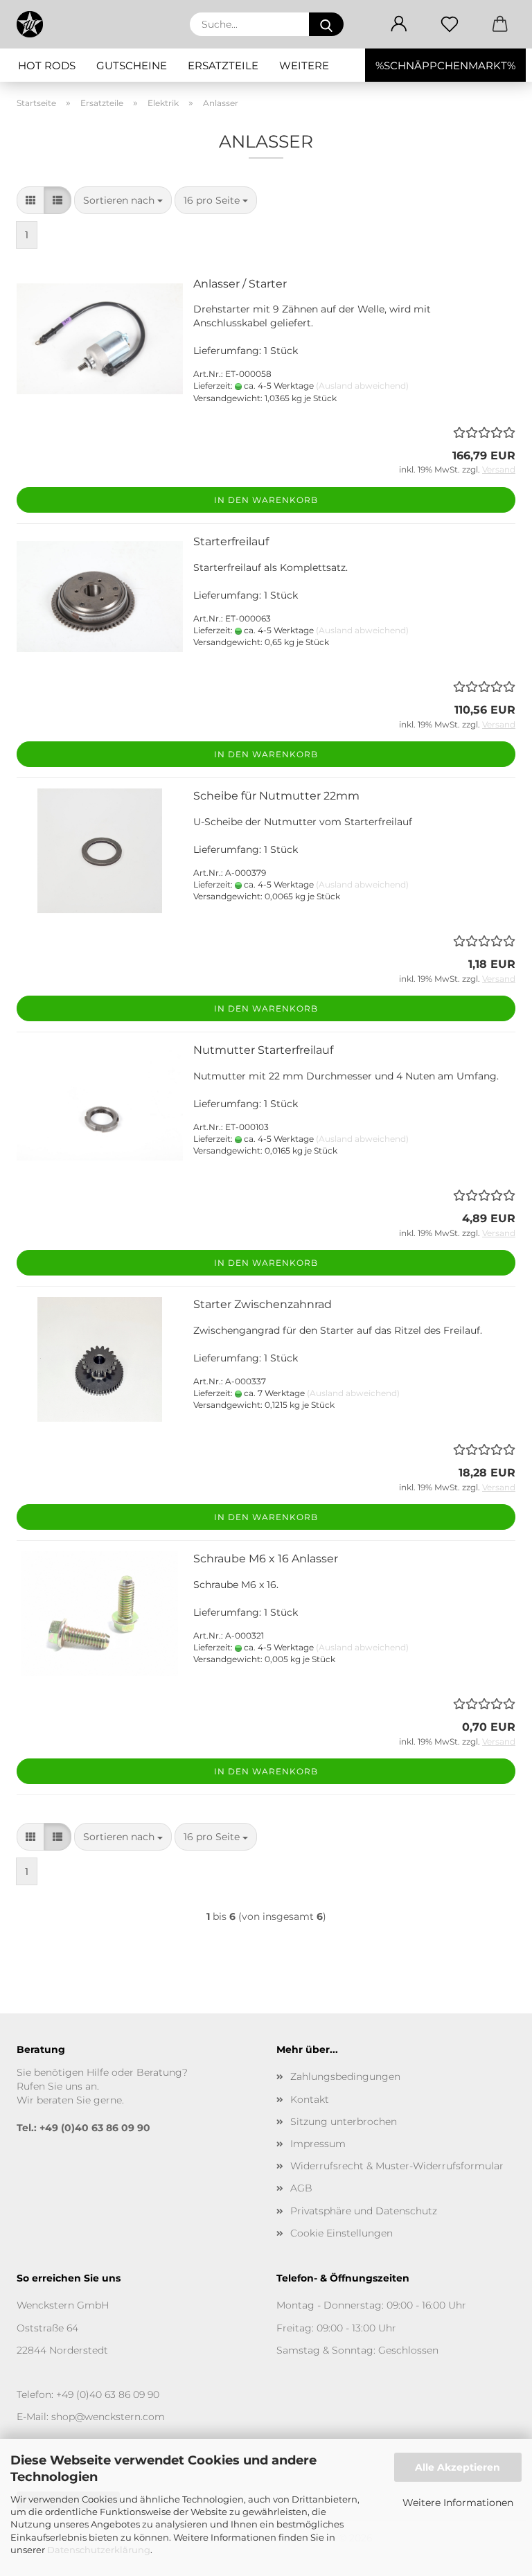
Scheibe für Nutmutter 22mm (276, 796)
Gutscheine (132, 65)
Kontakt (310, 2099)
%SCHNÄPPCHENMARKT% (445, 65)
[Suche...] (326, 24)
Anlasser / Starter (240, 284)
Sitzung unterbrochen (344, 2121)
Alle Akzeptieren (458, 2467)
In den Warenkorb (266, 500)
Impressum (318, 2144)
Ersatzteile (223, 65)
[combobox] (123, 200)
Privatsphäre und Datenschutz (364, 2211)
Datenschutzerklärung (99, 2550)
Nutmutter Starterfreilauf (263, 1050)
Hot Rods (47, 65)
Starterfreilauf (231, 541)
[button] (399, 24)
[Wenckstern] (35, 24)
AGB (301, 2188)
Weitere (304, 65)
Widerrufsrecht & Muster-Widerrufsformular (397, 2166)
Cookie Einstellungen (342, 2233)
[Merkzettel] (449, 24)
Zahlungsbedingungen (345, 2076)
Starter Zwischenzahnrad (263, 1304)
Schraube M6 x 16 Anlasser (266, 1559)
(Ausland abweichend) (362, 386)
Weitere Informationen (458, 2503)
